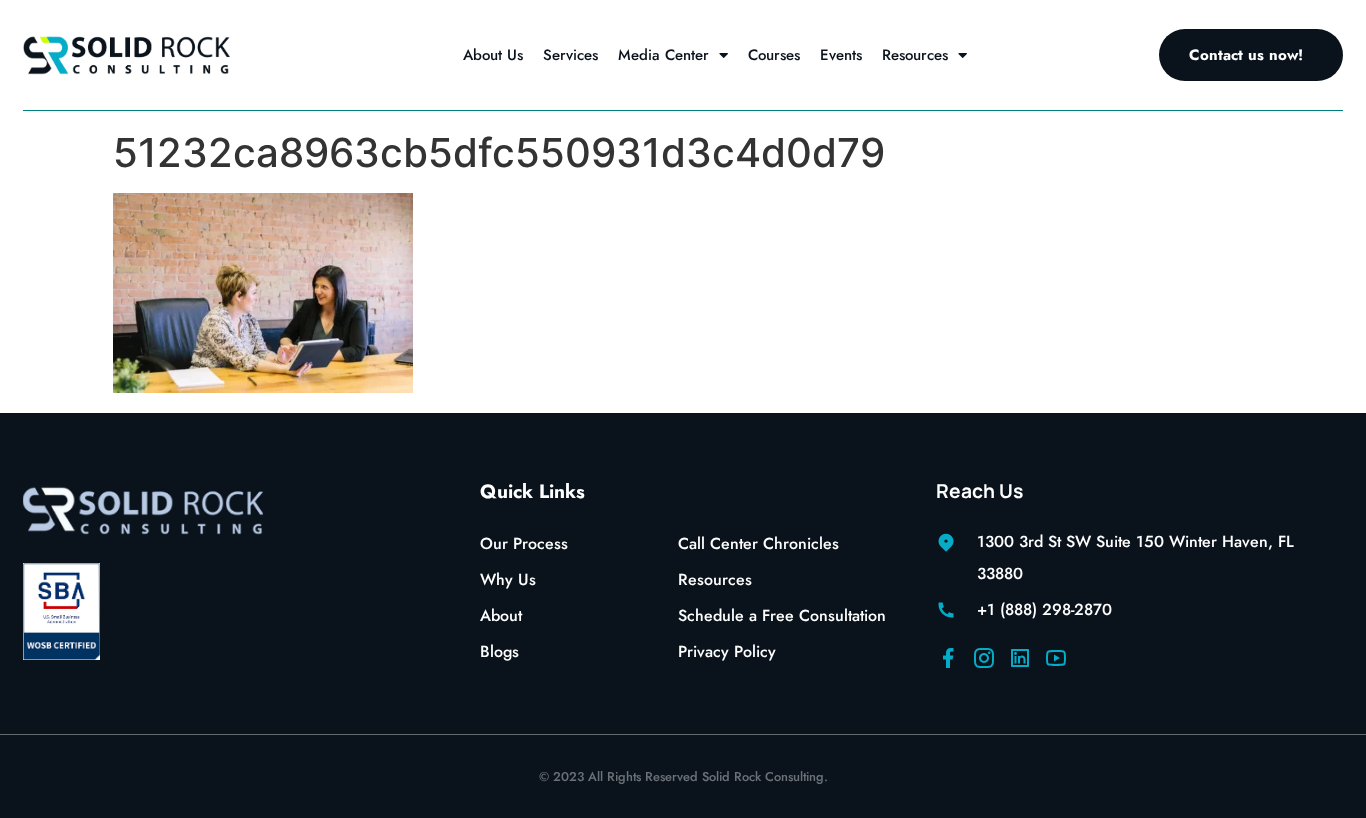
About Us (493, 55)
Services (570, 55)
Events (841, 55)
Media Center (663, 55)
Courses (774, 55)
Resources (915, 55)
